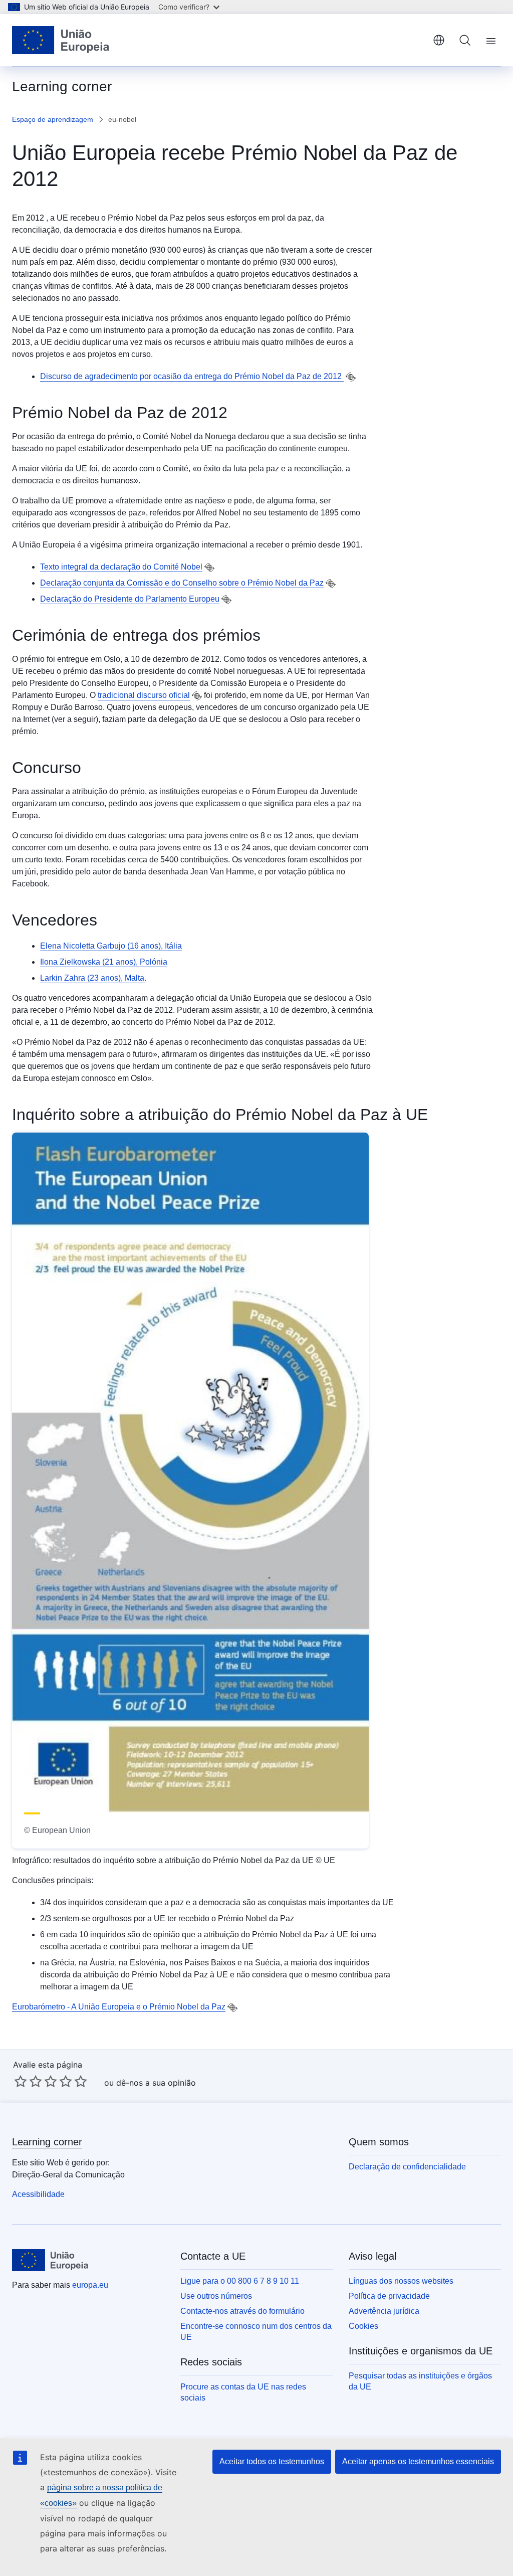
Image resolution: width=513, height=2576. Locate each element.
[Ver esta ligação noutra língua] (351, 377)
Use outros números (216, 2296)
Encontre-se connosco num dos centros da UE (256, 2332)
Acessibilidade (38, 2194)
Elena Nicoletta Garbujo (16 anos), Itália (111, 946)
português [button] (439, 40)
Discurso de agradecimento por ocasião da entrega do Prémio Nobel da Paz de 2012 (192, 376)
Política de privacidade (389, 2296)
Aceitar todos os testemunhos (272, 2461)
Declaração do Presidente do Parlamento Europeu (130, 599)
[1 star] (21, 2081)
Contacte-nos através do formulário (242, 2311)
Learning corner (47, 2142)
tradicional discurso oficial (144, 695)
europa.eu (90, 2285)
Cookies (363, 2326)
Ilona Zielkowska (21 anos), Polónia (104, 962)
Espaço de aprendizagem (53, 119)
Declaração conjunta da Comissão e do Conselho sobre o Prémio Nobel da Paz (182, 583)
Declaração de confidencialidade (407, 2167)
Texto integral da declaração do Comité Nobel (121, 567)
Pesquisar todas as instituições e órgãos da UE (420, 2381)
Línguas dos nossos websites (401, 2281)
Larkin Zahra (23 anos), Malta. (93, 978)
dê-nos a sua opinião (156, 2083)
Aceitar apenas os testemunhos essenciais (418, 2461)
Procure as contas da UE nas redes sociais (243, 2392)
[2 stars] (28, 2081)
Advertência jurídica (384, 2311)
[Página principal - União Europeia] (61, 40)
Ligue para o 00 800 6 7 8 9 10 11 (240, 2281)
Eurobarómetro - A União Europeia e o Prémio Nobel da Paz (119, 2007)
